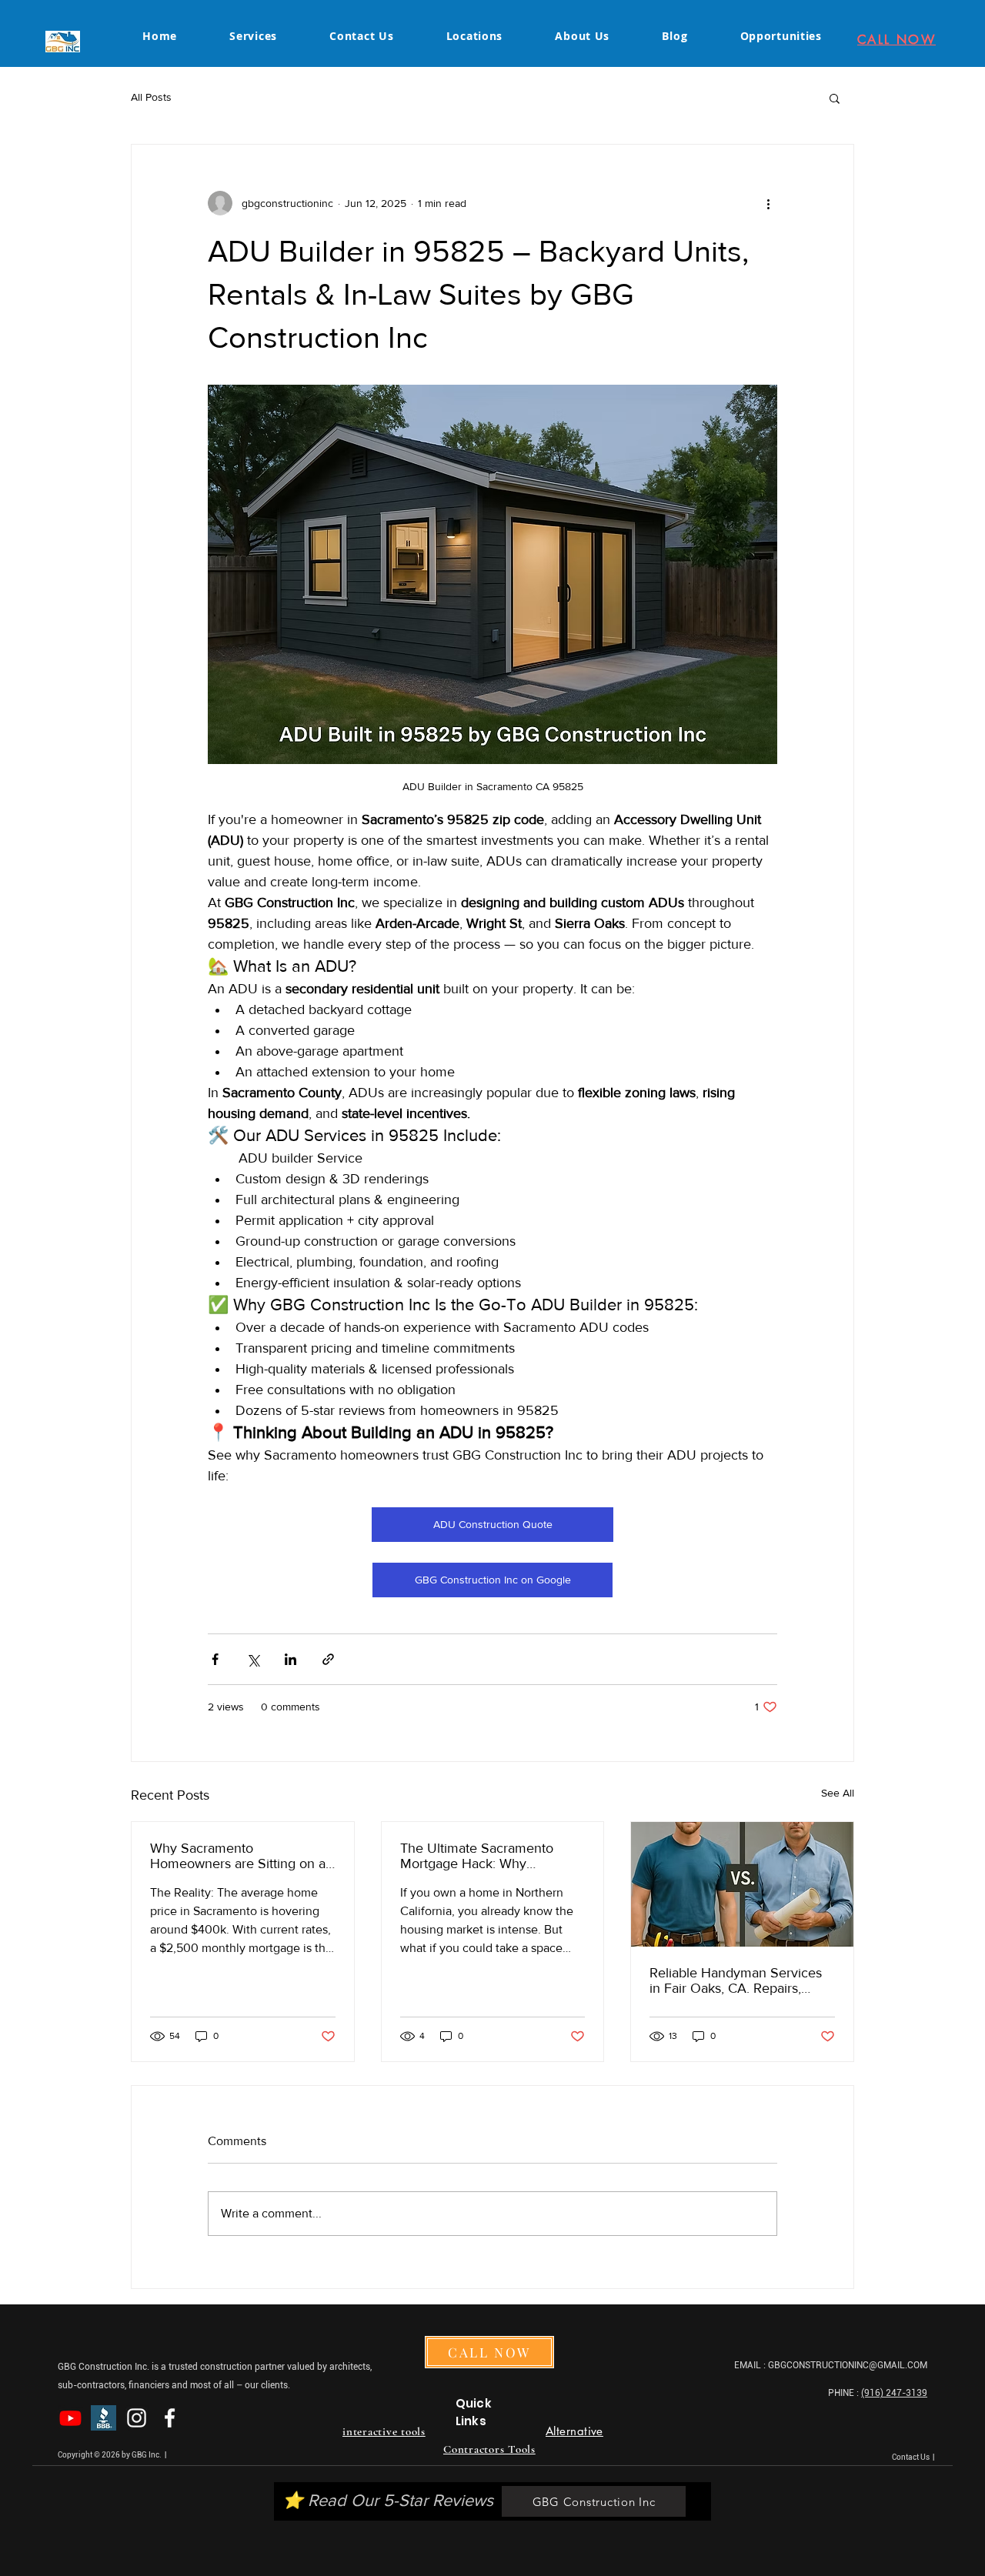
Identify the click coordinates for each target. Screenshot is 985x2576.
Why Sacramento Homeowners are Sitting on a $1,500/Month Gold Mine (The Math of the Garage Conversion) (240, 1856)
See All (838, 1793)
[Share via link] (328, 1659)
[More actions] (768, 203)
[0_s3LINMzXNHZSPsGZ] (104, 2418)
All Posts (151, 97)
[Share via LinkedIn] (290, 1659)
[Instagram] (137, 2418)
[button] (835, 98)
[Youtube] (70, 2418)
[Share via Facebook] (215, 1659)
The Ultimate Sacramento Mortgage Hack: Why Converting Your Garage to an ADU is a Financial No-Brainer (490, 1856)
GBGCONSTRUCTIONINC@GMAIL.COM (848, 2365)
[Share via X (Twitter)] (253, 1659)
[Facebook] (170, 2418)
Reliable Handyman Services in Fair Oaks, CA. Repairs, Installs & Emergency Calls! (736, 1980)
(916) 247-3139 (894, 2393)
